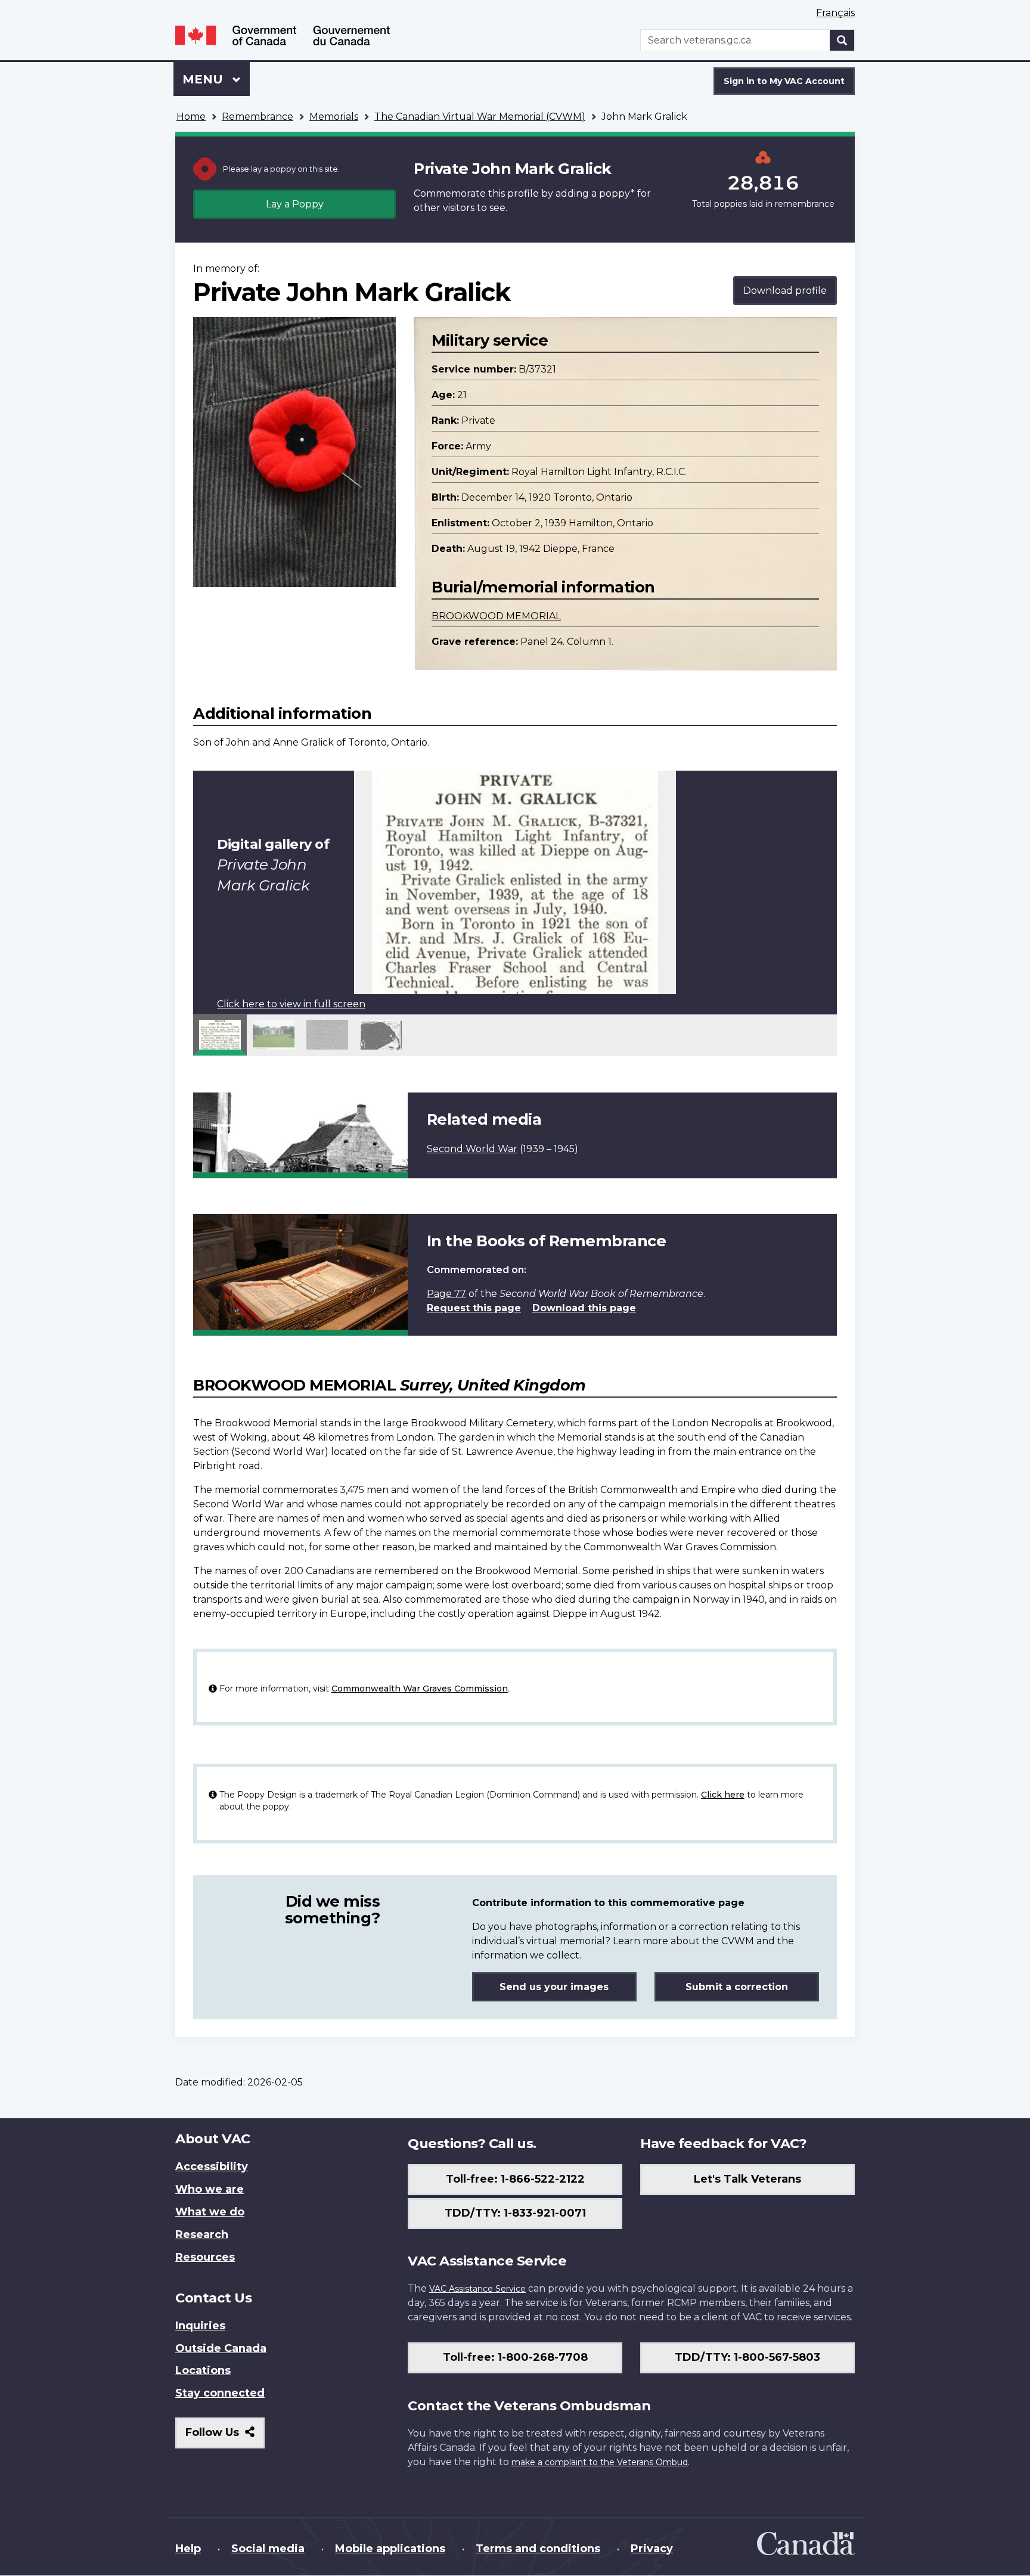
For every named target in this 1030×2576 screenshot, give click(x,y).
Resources (205, 2257)
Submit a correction (737, 1987)
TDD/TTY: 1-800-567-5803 (747, 2357)
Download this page (584, 1308)
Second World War (472, 1149)
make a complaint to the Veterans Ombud (600, 2462)
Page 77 (446, 1294)
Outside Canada (221, 2348)
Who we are (210, 2189)
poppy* (617, 193)
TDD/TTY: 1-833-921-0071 (515, 2213)
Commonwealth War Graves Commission (420, 1689)
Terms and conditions (538, 2549)
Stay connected (220, 2393)
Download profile (785, 291)
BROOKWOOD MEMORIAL (496, 616)
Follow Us (225, 2437)
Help (188, 2549)
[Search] (842, 40)
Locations (203, 2370)
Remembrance (257, 117)
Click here (723, 1795)
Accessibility (212, 2167)
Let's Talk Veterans (747, 2179)
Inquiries (200, 2326)
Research (202, 2234)
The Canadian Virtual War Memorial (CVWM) (480, 117)
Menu (204, 79)
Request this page (474, 1308)
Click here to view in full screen (291, 1004)
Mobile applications (390, 2549)
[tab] (220, 1035)
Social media (268, 2549)
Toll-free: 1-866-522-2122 (515, 2179)
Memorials (334, 117)
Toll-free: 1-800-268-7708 (515, 2357)
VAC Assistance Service (477, 2289)
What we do (210, 2212)
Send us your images (554, 1987)
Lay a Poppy (295, 204)
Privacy (652, 2549)
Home (191, 117)
